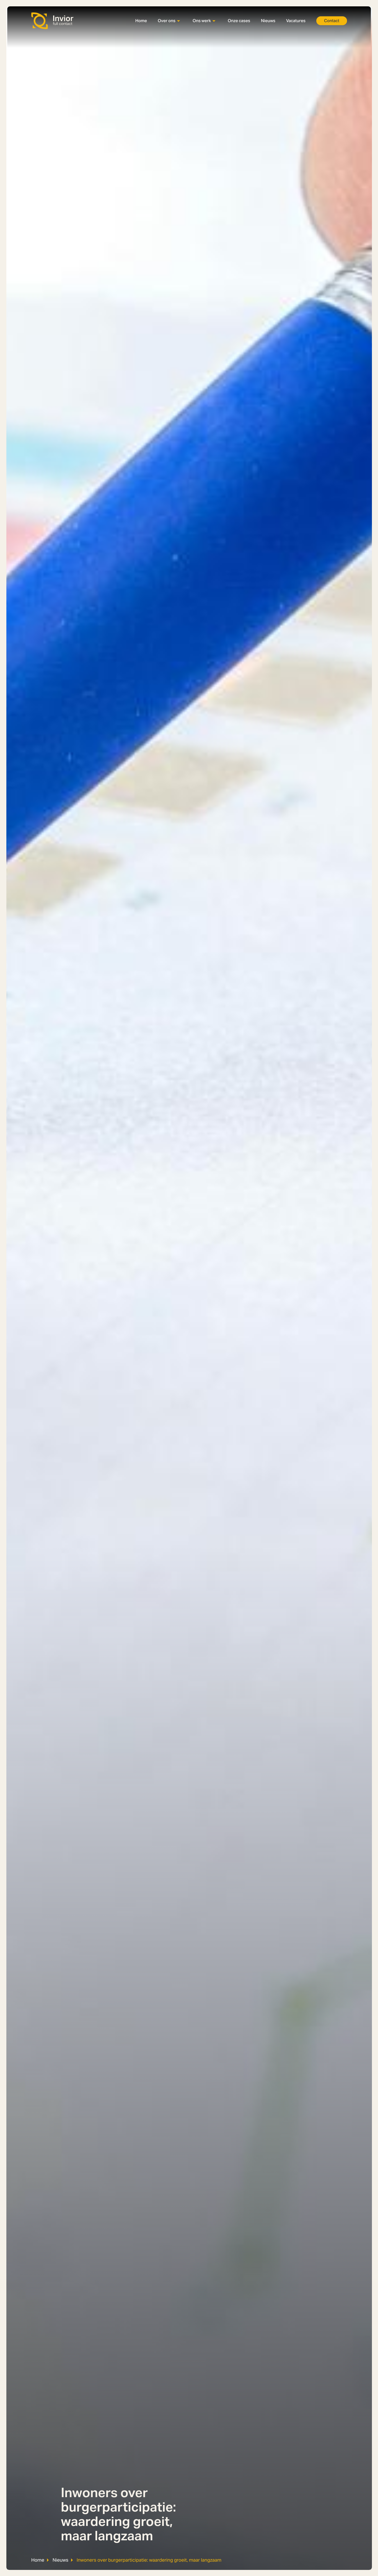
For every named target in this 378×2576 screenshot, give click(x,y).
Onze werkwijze (208, 30)
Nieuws (268, 21)
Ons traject (168, 47)
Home (141, 21)
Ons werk (202, 21)
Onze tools (203, 39)
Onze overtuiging (174, 39)
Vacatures (296, 21)
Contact (332, 21)
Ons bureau (169, 30)
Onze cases (239, 21)
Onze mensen (171, 56)
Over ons (167, 21)
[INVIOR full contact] (53, 21)
